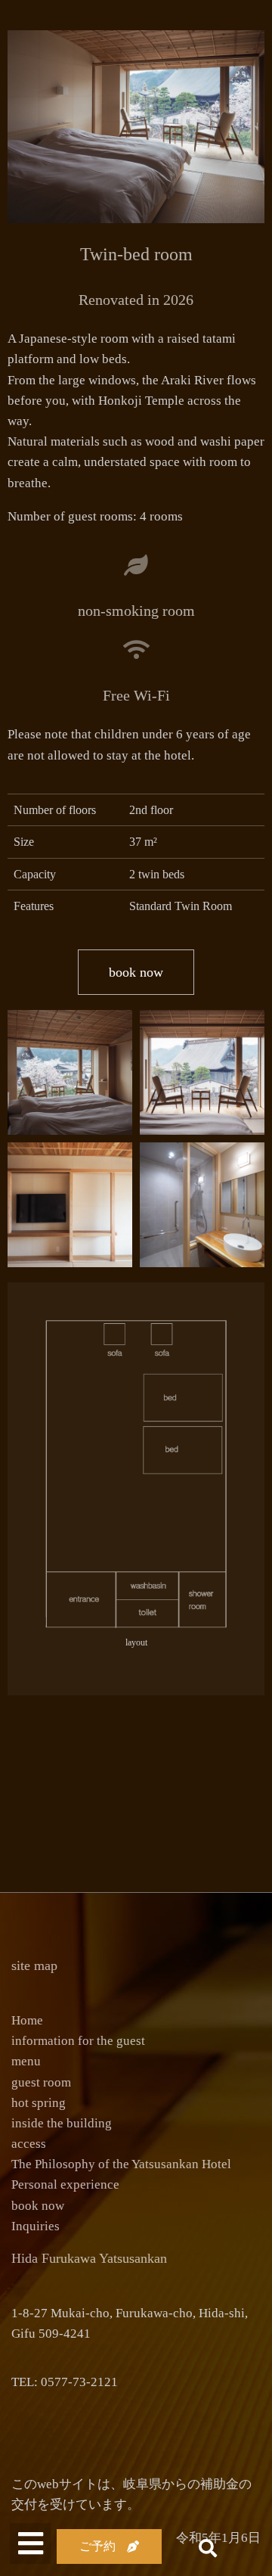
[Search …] (204, 2550)
